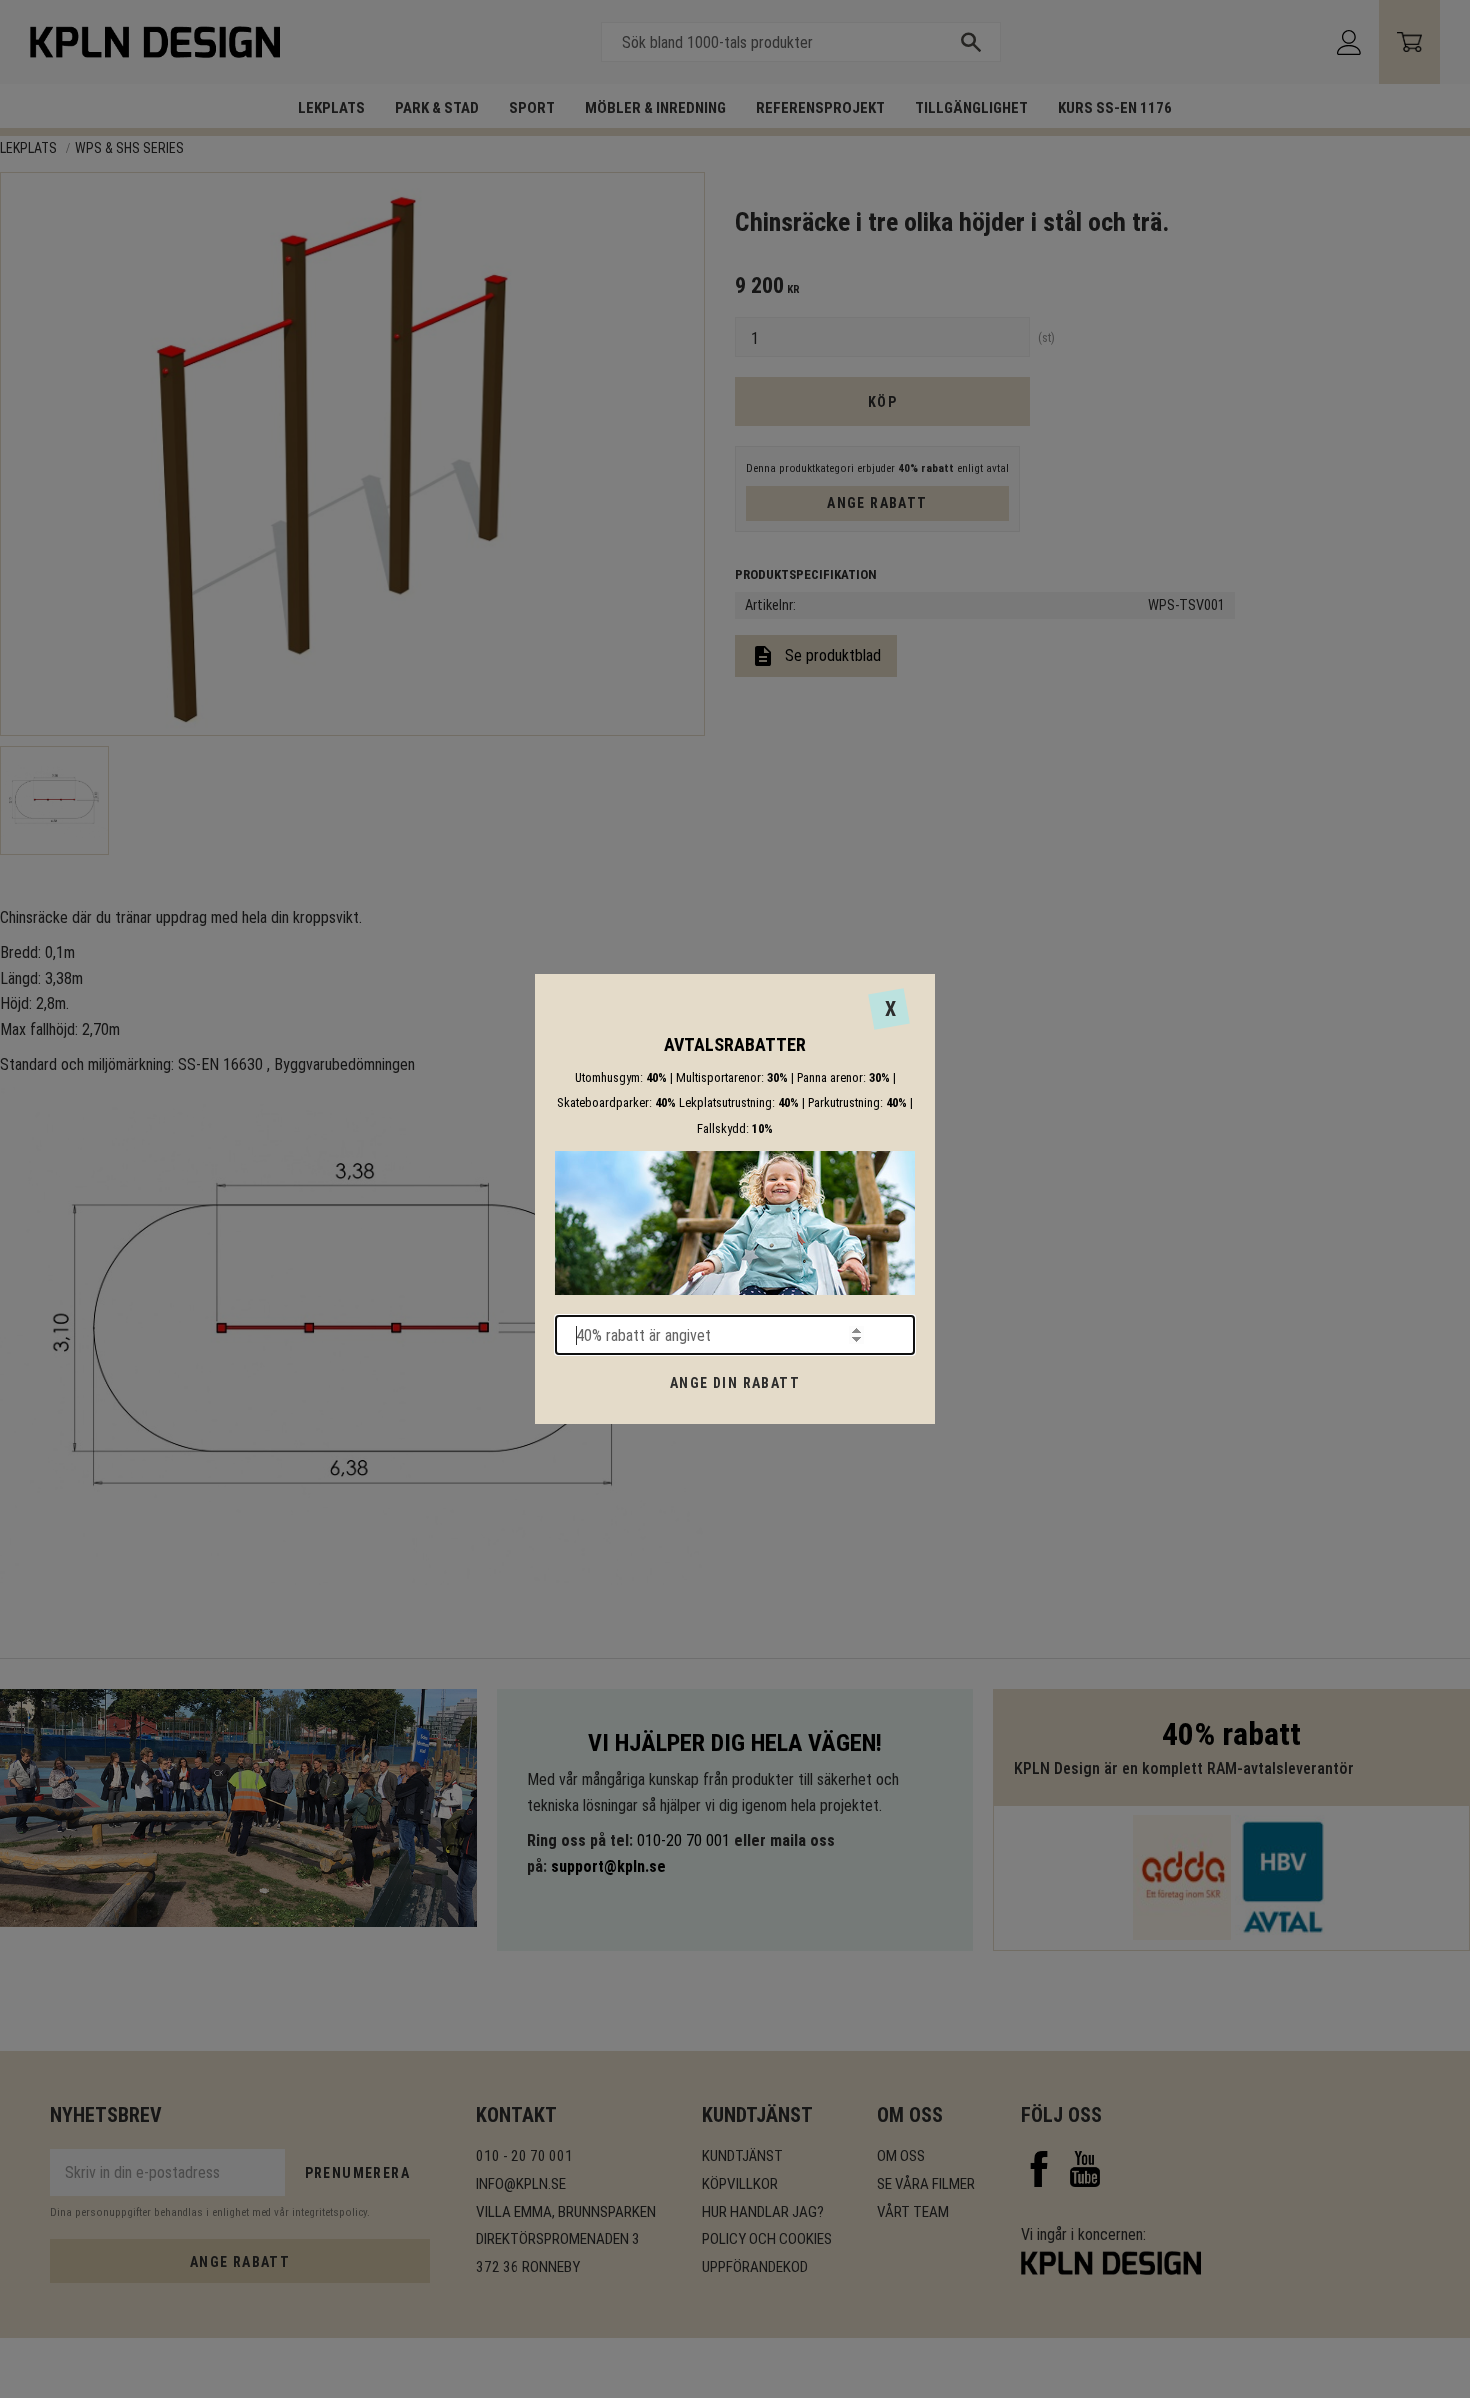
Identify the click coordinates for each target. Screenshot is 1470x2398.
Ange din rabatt (735, 1383)
